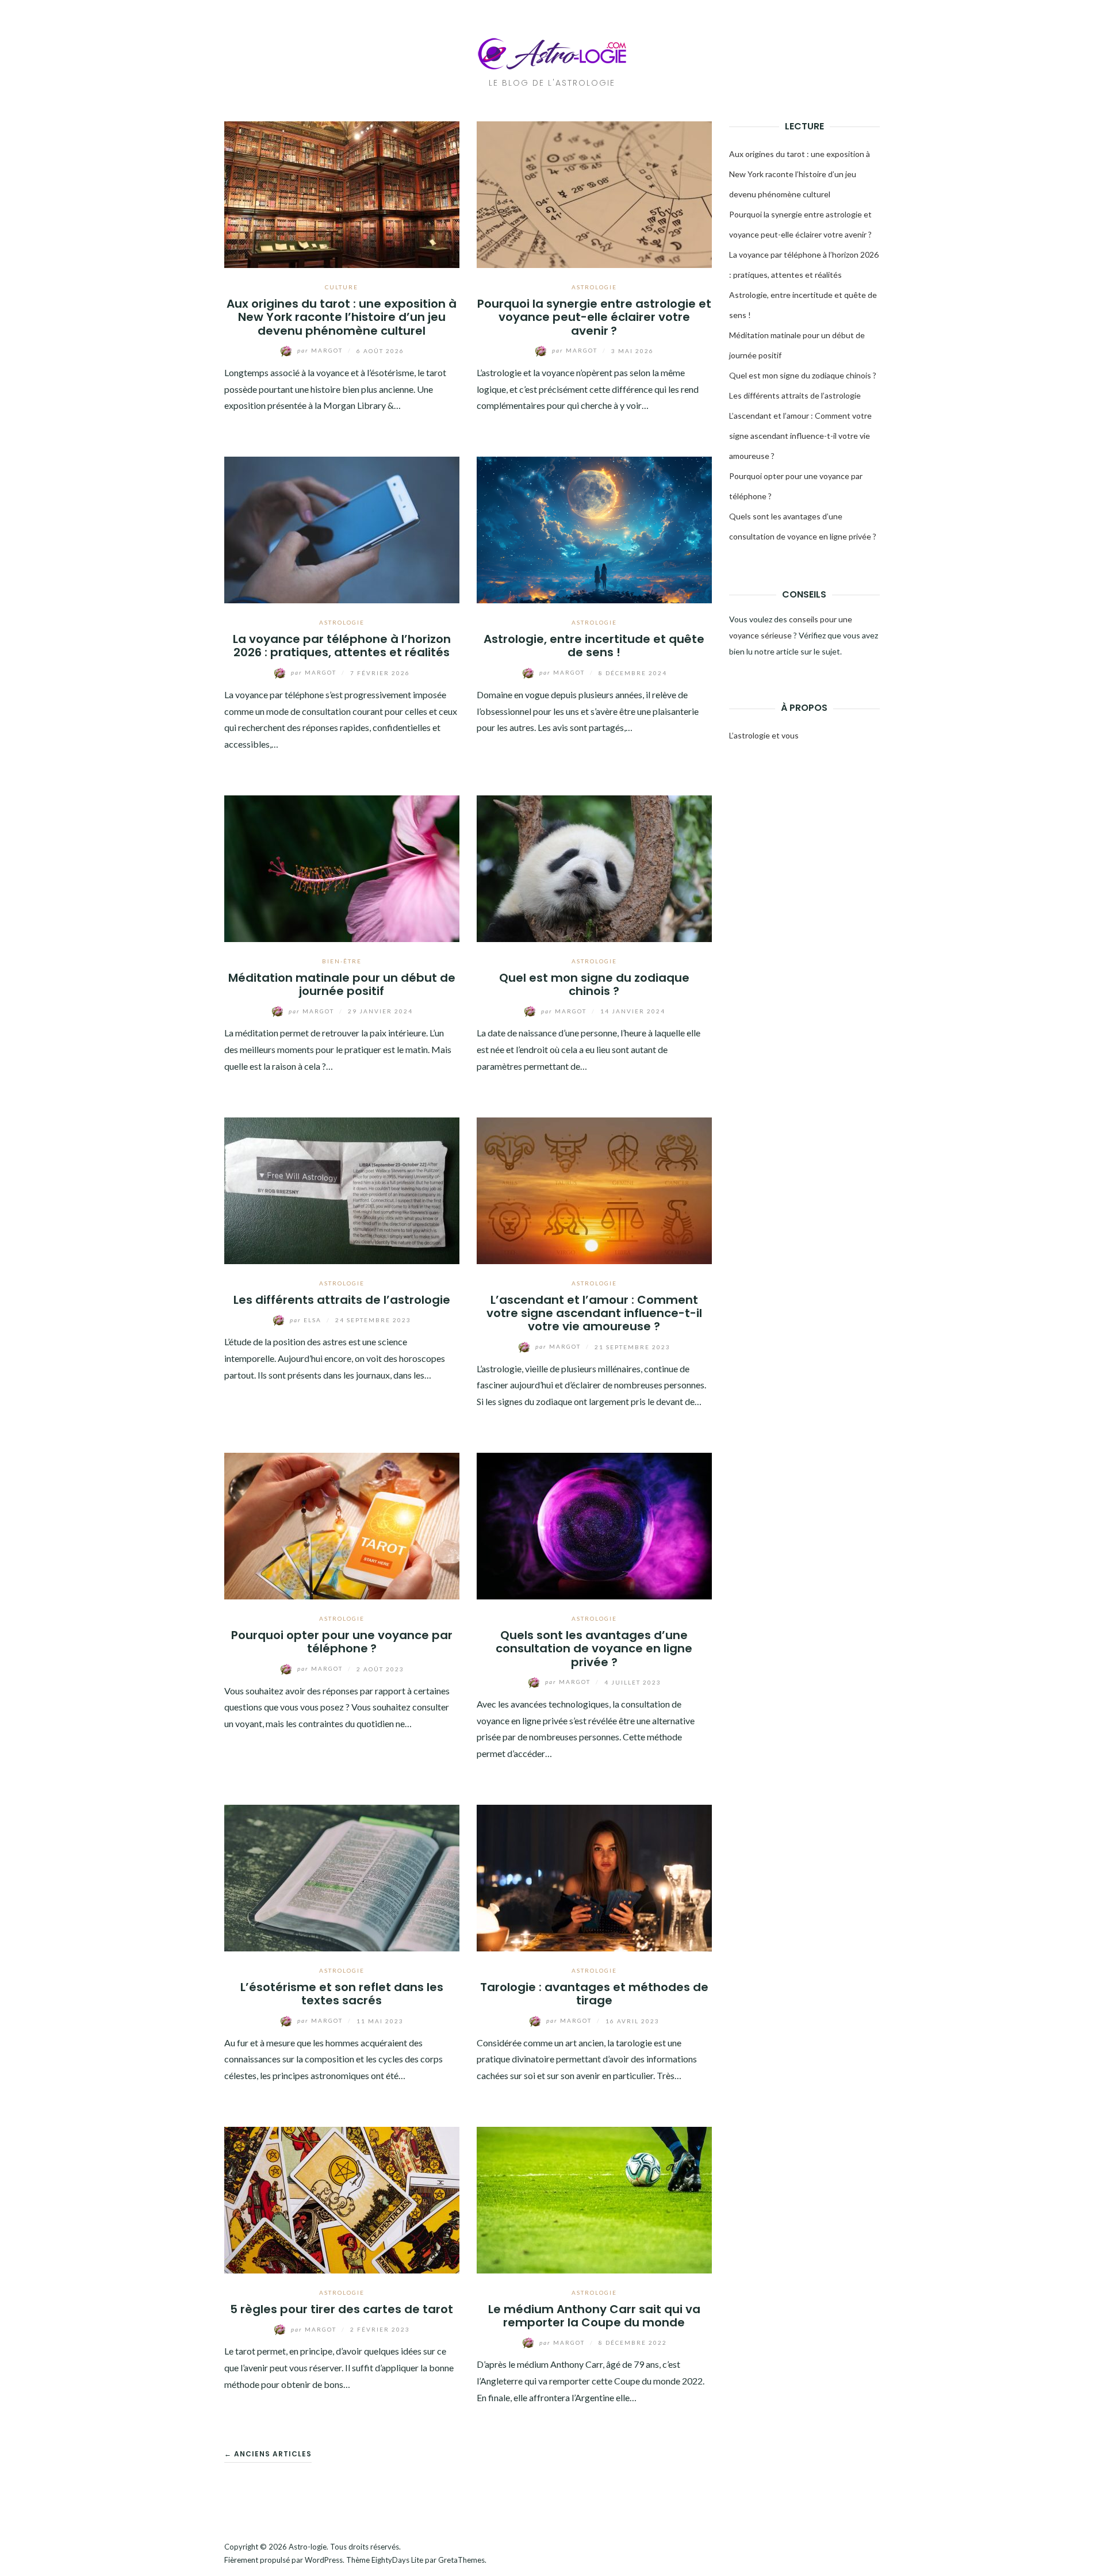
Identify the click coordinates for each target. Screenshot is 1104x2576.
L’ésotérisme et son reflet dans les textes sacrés (342, 1994)
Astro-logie (308, 2547)
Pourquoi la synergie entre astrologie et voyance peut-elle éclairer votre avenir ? (594, 317)
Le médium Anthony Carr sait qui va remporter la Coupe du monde (594, 2316)
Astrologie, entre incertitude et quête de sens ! (594, 646)
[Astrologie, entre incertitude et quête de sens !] (594, 529)
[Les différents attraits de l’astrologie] (342, 1189)
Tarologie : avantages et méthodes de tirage (594, 1994)
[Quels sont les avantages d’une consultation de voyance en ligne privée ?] (594, 1524)
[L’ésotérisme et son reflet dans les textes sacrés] (342, 1877)
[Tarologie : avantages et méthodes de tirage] (594, 1877)
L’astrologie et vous (764, 735)
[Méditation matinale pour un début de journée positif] (342, 867)
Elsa (307, 1320)
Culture (342, 287)
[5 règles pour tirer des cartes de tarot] (342, 2198)
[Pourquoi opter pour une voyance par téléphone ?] (342, 1524)
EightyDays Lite (397, 2560)
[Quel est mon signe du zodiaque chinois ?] (594, 867)
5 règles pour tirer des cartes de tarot (342, 2309)
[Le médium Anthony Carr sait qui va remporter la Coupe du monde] (594, 2198)
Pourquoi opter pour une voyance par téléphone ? (342, 1642)
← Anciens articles (268, 2454)
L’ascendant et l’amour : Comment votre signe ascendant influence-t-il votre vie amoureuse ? (594, 1313)
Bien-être (342, 961)
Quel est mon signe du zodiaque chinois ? (594, 984)
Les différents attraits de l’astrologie (342, 1300)
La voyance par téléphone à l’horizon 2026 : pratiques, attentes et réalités (342, 646)
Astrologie (594, 287)
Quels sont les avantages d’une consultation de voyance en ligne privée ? (594, 1649)
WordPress (324, 2560)
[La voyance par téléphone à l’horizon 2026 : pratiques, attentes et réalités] (342, 529)
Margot (321, 350)
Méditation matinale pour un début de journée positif (342, 984)
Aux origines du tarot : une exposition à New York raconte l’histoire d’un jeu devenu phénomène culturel (342, 317)
